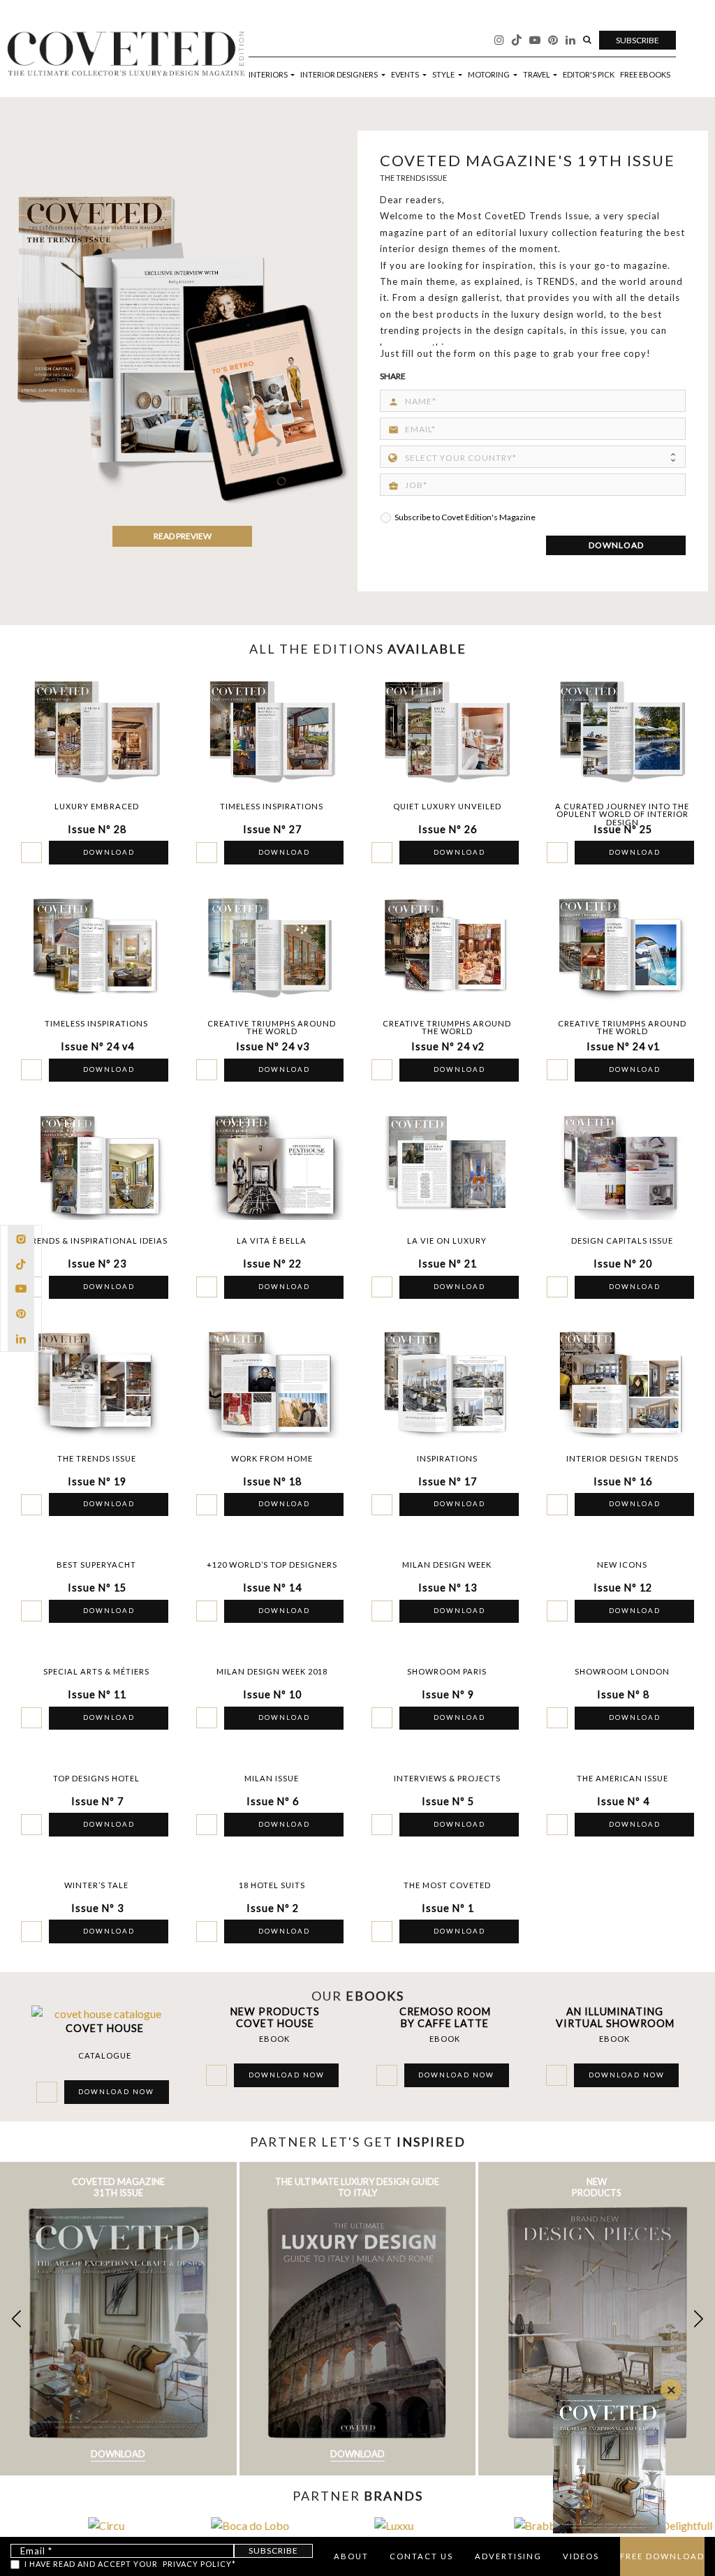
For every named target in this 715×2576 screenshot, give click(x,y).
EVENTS (406, 74)
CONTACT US (421, 2556)
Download (118, 2454)
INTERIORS (269, 74)
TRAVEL (537, 74)
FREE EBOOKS (645, 74)
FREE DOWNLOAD (662, 2556)
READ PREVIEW (183, 536)
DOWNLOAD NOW (116, 2092)
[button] (699, 2319)
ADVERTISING (508, 2556)
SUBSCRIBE (637, 40)
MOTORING (489, 74)
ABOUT (351, 2556)
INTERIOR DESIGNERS (340, 74)
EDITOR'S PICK (589, 74)
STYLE (444, 74)
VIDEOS (581, 2556)
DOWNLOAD (616, 545)
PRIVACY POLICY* (199, 2564)
